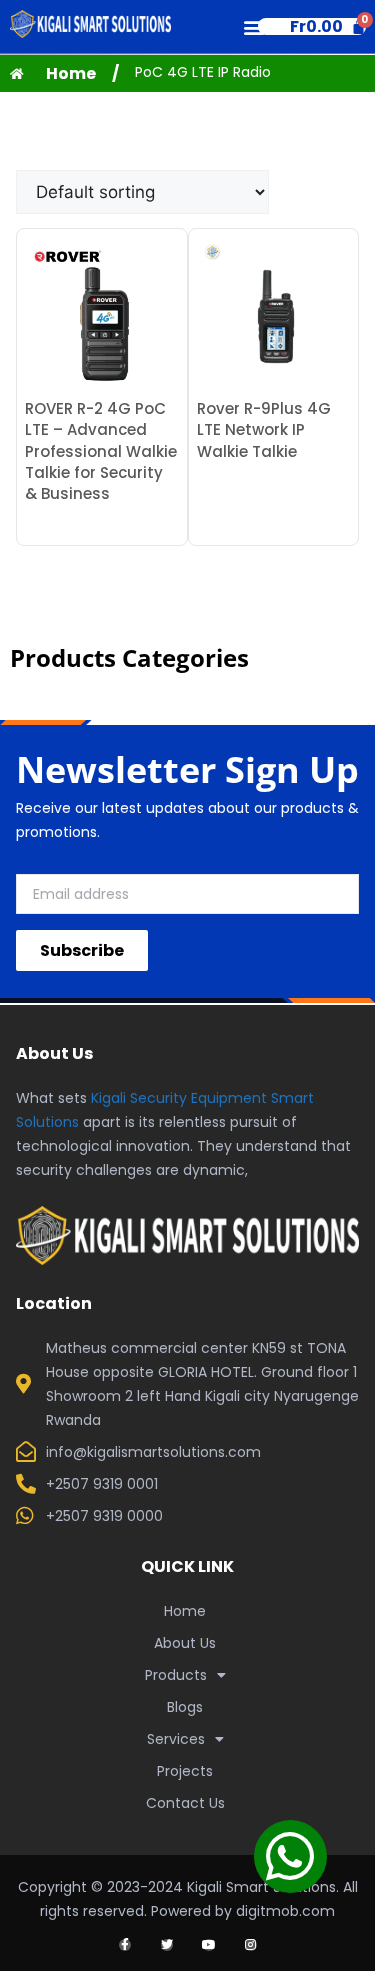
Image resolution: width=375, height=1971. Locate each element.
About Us (185, 1643)
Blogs (185, 1707)
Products (176, 1675)
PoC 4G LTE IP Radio (203, 72)
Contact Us (185, 1803)
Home (185, 1611)
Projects (185, 1771)
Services (176, 1739)
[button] (253, 26)
